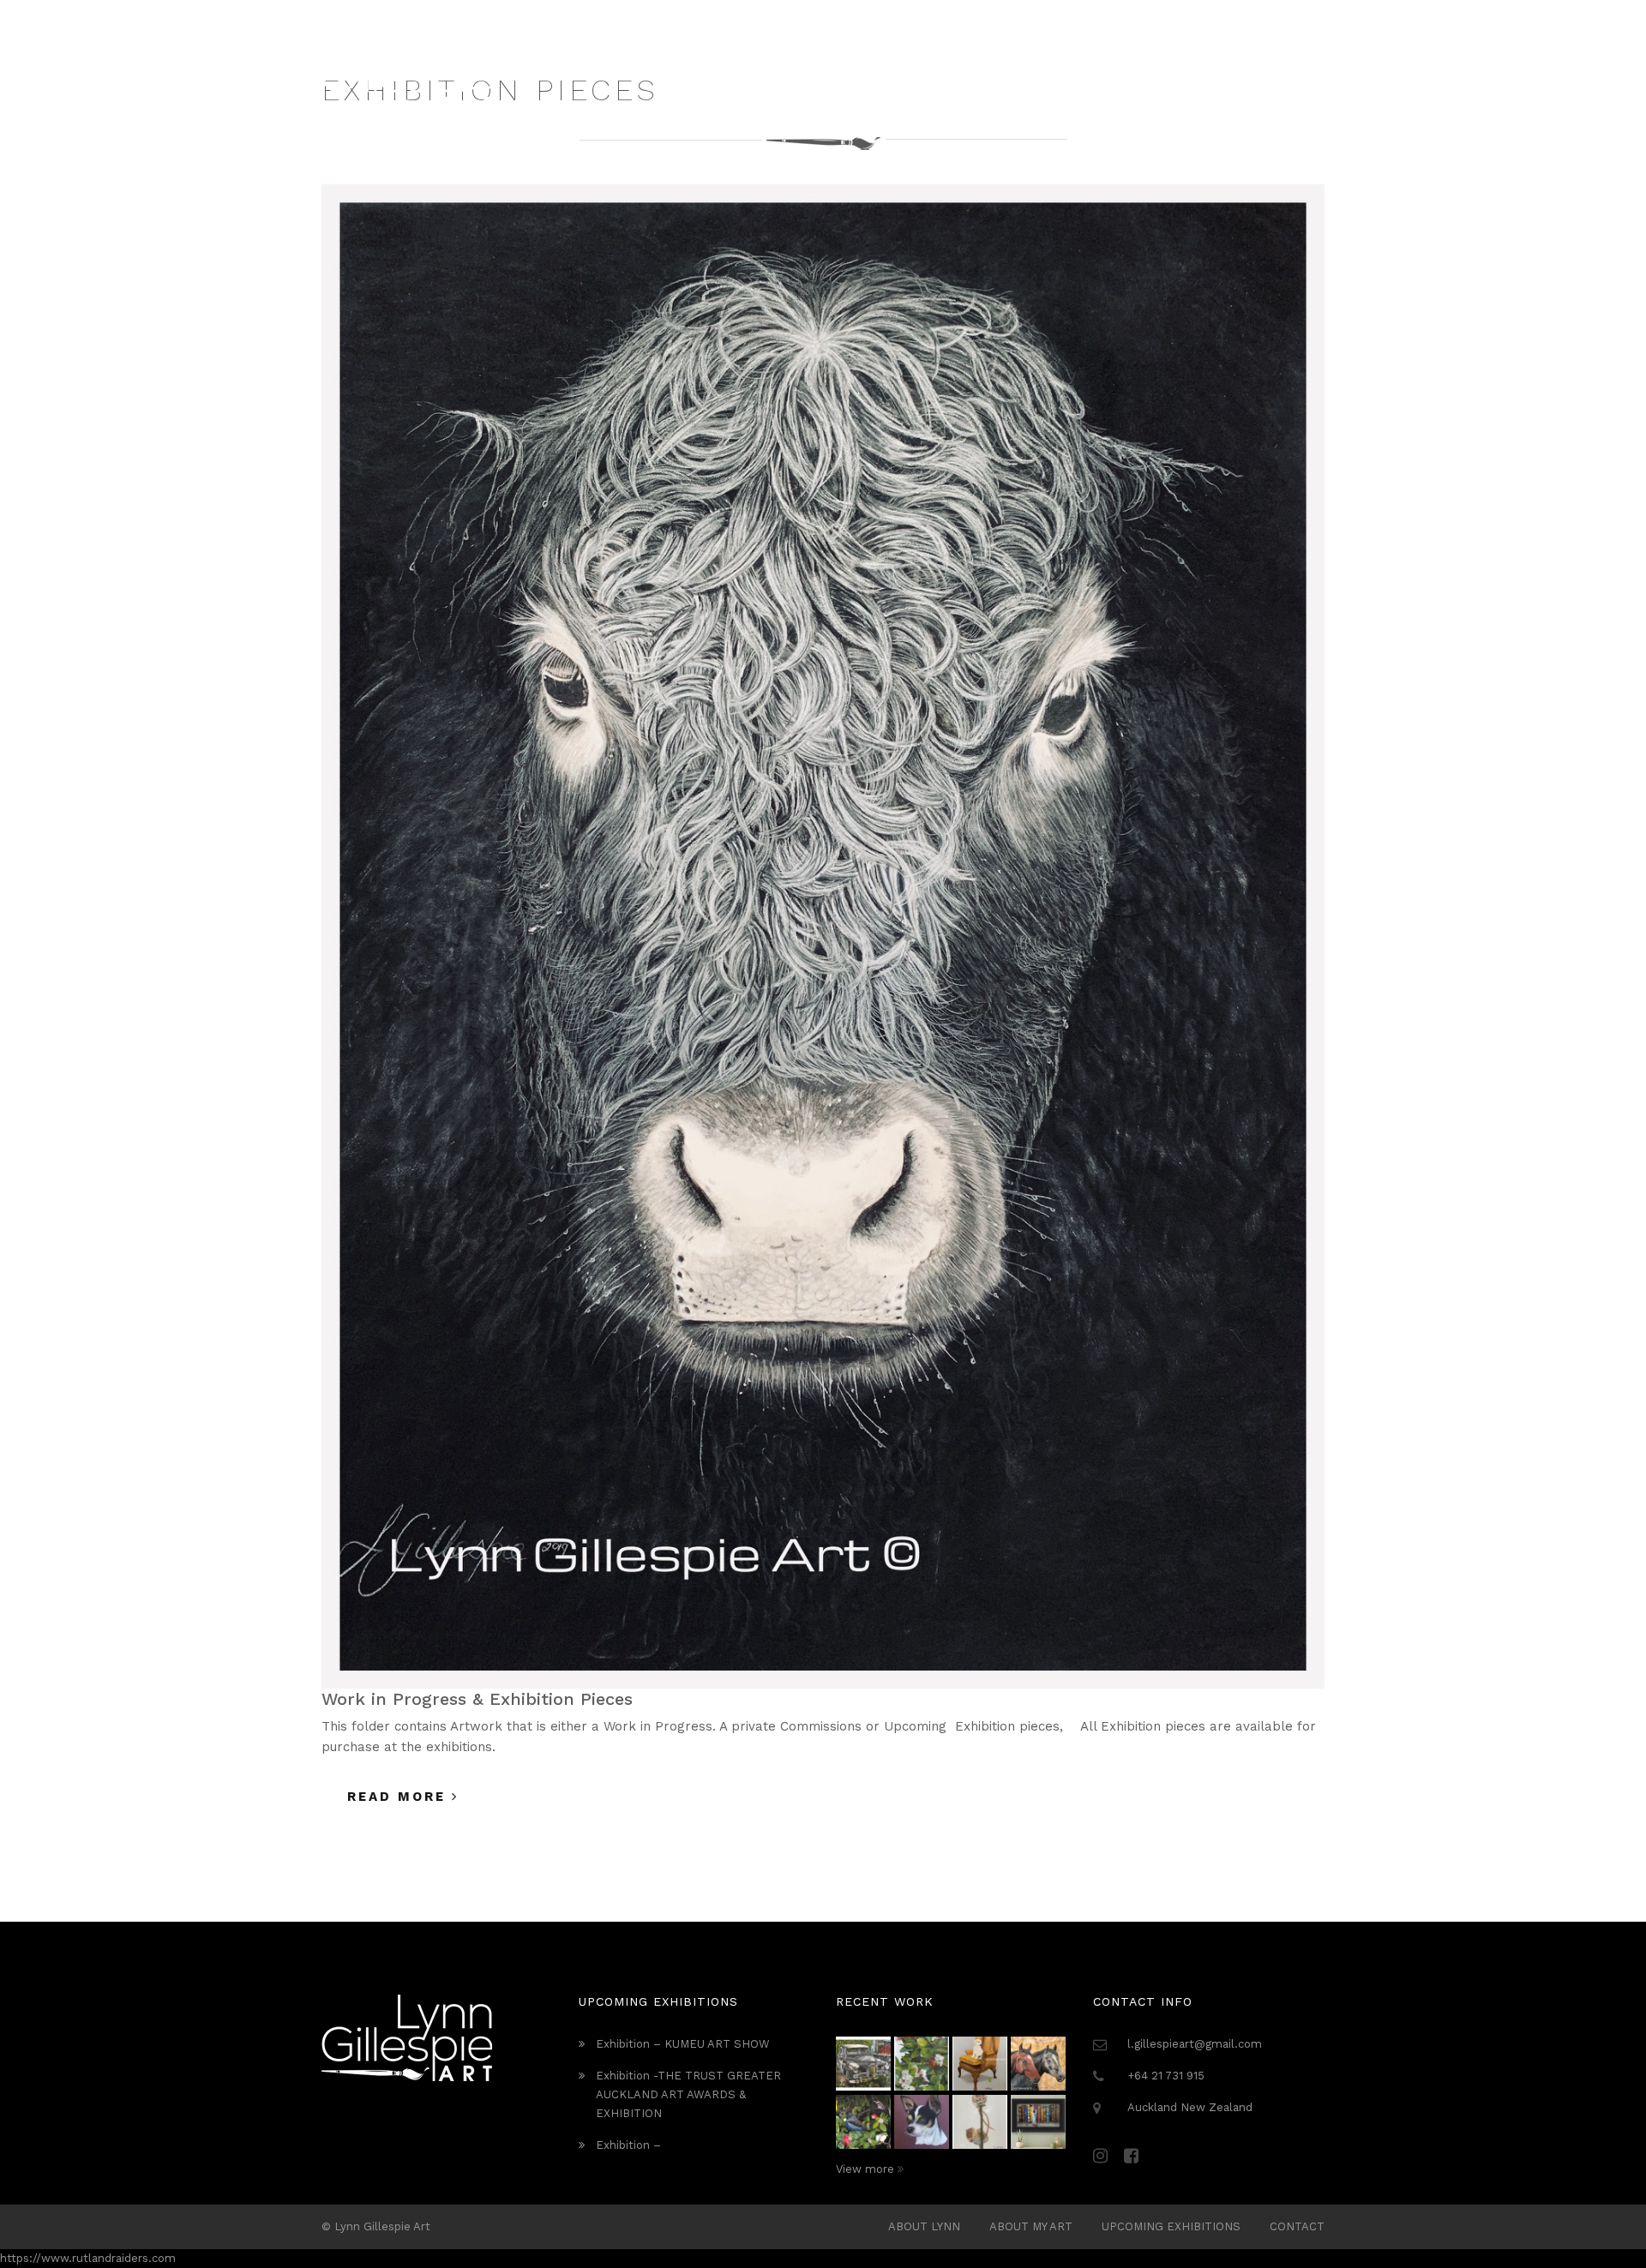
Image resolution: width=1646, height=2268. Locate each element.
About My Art (1031, 2226)
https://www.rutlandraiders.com (88, 2258)
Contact (1297, 2226)
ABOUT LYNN (924, 2226)
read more (399, 1797)
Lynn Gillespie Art (382, 2226)
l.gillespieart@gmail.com (1195, 2044)
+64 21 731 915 (1166, 2076)
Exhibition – (628, 2145)
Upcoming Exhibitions (1171, 2226)
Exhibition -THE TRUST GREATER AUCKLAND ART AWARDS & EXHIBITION (688, 2094)
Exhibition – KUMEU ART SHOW (683, 2044)
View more (867, 2169)
